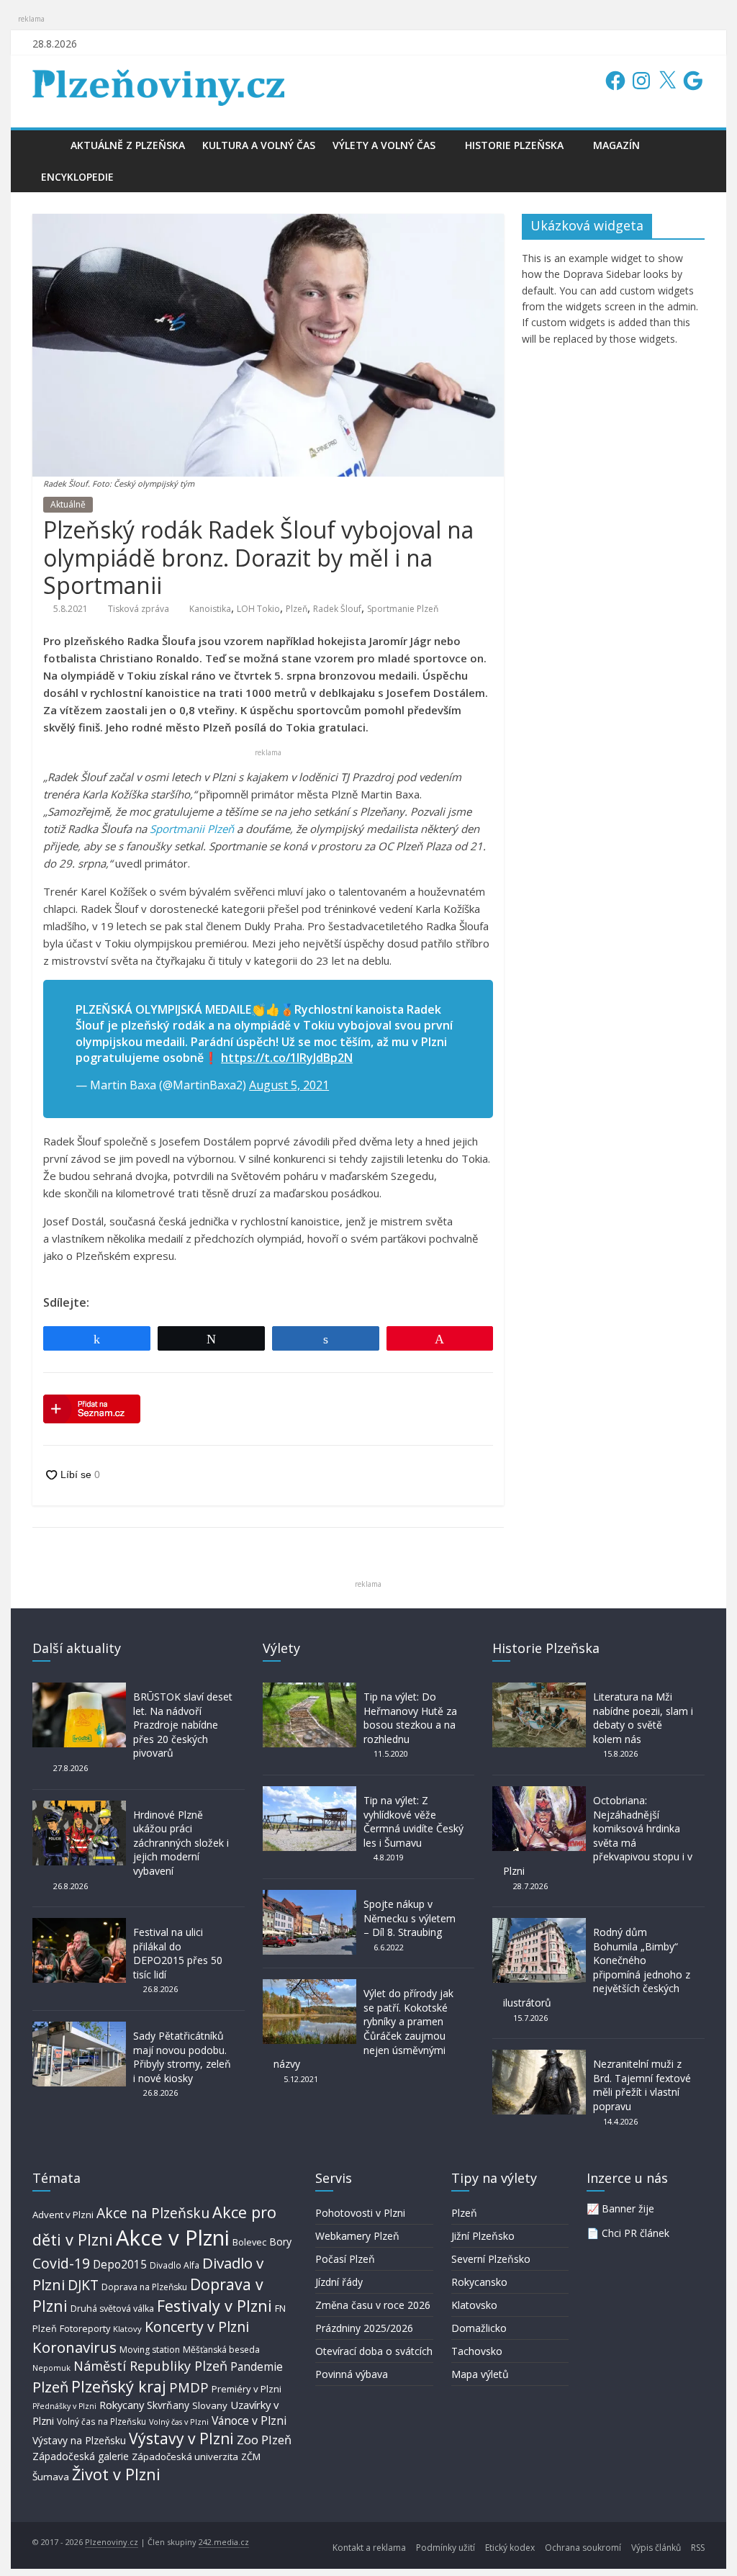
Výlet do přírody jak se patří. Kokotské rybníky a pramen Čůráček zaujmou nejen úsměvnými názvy (363, 2028)
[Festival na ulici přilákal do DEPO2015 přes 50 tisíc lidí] (79, 1925)
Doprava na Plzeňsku (144, 2287)
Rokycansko (479, 2282)
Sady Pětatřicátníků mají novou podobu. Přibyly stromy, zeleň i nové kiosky (182, 2057)
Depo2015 (120, 2265)
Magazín (616, 145)
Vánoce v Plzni (249, 2420)
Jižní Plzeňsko (483, 2236)
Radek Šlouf (337, 609)
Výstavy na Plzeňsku (79, 2440)
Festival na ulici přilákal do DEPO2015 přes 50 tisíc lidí (178, 1953)
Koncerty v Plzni (197, 2327)
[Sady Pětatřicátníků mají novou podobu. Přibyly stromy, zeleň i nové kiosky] (79, 2028)
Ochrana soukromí (583, 2548)
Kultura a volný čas (259, 145)
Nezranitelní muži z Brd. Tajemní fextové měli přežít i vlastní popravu (642, 2085)
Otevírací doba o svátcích (374, 2351)
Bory (280, 2242)
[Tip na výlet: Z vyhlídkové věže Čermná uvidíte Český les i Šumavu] (309, 1793)
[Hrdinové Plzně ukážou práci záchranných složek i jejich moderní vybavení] (79, 1807)
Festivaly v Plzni (214, 2306)
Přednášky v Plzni (64, 2406)
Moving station (150, 2350)
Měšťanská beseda (221, 2350)
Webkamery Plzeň (357, 2236)
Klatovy (127, 2329)
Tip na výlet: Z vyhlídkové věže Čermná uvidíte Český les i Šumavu (413, 1821)
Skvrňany (168, 2405)
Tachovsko (477, 2351)
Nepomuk (51, 2368)
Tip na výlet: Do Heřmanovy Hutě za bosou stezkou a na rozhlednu (410, 1718)
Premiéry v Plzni (247, 2389)
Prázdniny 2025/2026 (364, 2328)
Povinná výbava (352, 2374)
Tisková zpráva (139, 609)
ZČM (251, 2456)
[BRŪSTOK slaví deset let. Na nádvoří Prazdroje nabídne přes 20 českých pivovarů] (79, 1689)
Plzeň (297, 609)
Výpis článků (656, 2548)
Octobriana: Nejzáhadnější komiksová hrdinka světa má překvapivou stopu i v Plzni (598, 1836)
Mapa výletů (480, 2374)
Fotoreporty (85, 2328)
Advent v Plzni (63, 2215)
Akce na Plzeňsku (153, 2213)
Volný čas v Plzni (179, 2422)
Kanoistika (210, 609)
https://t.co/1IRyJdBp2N (287, 1058)
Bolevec (249, 2242)
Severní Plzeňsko (491, 2259)
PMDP (189, 2387)
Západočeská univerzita (185, 2456)
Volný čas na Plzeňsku (101, 2421)
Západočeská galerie (81, 2456)
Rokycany (122, 2405)
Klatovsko (474, 2305)
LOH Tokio (258, 609)
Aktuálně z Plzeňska (128, 145)
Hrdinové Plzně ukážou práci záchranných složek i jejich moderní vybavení (181, 1843)
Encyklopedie (77, 177)
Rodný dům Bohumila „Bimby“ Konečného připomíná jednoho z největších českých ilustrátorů (597, 1967)
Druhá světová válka (112, 2309)
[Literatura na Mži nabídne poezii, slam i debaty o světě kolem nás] (539, 1689)
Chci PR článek (636, 2233)
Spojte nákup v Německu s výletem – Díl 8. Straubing (410, 1918)
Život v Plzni (116, 2474)
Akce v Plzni (173, 2238)
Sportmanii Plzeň (192, 829)
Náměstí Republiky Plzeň (150, 2366)
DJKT (83, 2285)
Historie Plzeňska (514, 145)
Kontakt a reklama (369, 2548)
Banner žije (628, 2208)
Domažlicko (479, 2328)
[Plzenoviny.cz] (47, 145)
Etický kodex (510, 2548)
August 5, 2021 (289, 1085)
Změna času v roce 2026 (373, 2305)
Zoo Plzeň (264, 2440)
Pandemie (257, 2367)
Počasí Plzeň (345, 2259)
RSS (698, 2548)
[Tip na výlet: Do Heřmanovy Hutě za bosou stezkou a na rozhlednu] (309, 1689)
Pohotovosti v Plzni (360, 2213)
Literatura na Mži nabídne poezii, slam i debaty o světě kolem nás (643, 1718)
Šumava (51, 2477)
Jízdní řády (339, 2282)
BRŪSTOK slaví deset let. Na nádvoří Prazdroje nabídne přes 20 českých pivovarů (183, 1725)
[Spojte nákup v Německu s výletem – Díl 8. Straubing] (309, 1897)
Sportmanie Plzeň (403, 609)
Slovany (210, 2405)
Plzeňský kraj (119, 2386)
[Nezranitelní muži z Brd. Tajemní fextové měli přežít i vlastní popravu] (539, 2057)
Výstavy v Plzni (181, 2438)
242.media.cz (224, 2542)
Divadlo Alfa (175, 2265)
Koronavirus (74, 2347)
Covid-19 (61, 2263)
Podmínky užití (446, 2548)
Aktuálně (68, 504)
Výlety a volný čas (384, 145)
